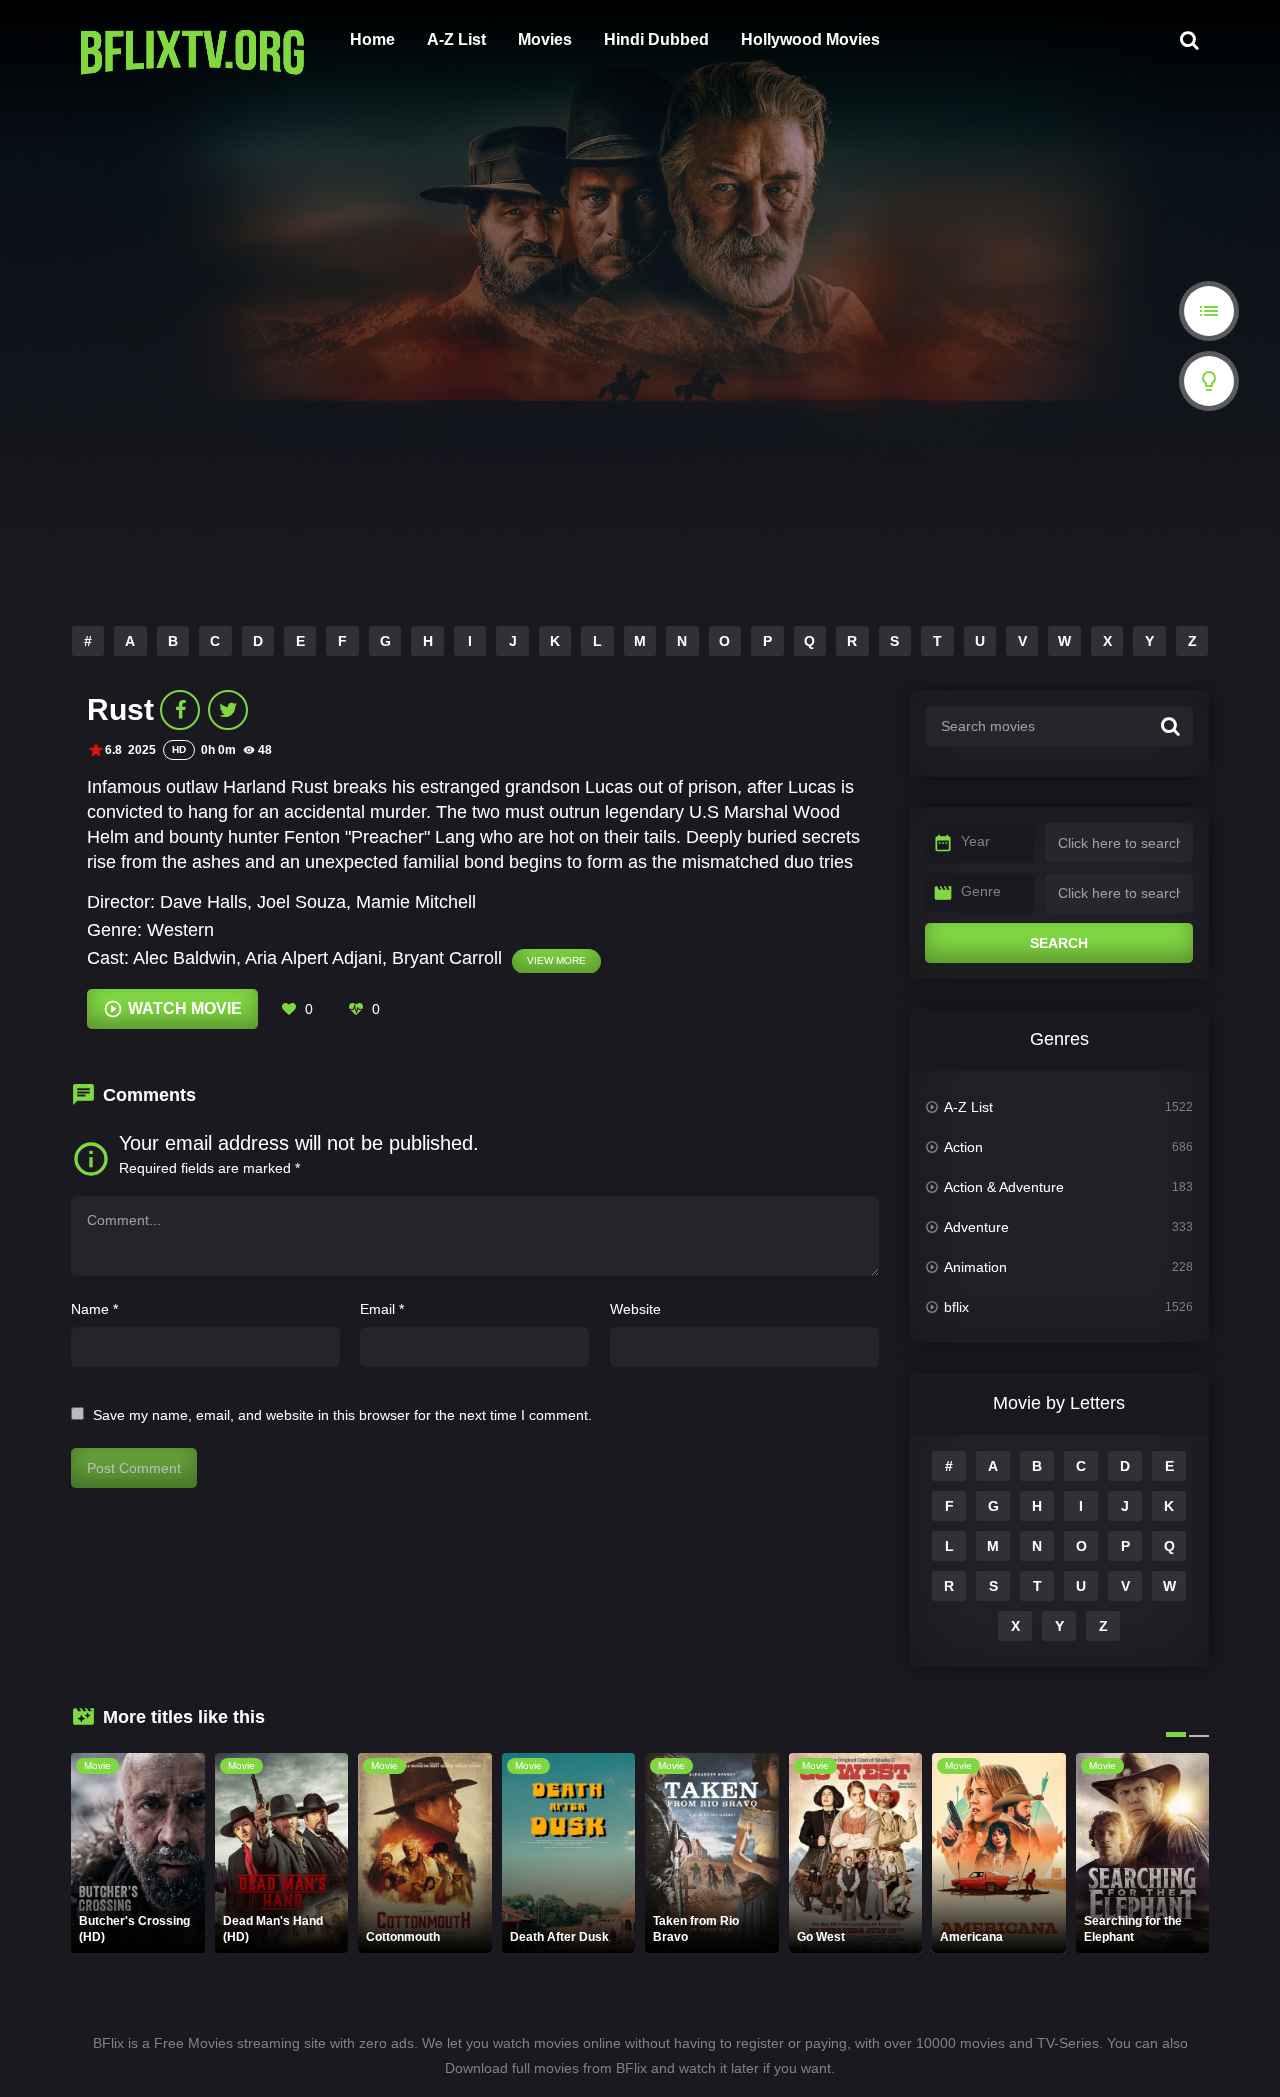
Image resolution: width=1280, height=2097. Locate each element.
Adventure (976, 1227)
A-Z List (456, 39)
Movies (545, 39)
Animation (975, 1267)
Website (635, 1309)
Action (963, 1147)
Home (372, 39)
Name (94, 1309)
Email (382, 1309)
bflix (956, 1307)
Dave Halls (203, 902)
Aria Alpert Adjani (313, 958)
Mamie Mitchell (416, 902)
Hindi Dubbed (656, 39)
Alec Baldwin (184, 958)
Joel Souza (301, 902)
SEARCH (1059, 943)
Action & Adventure (1004, 1187)
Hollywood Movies (810, 39)
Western (180, 930)
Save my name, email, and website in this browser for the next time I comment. (342, 1415)
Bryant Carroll (447, 958)
